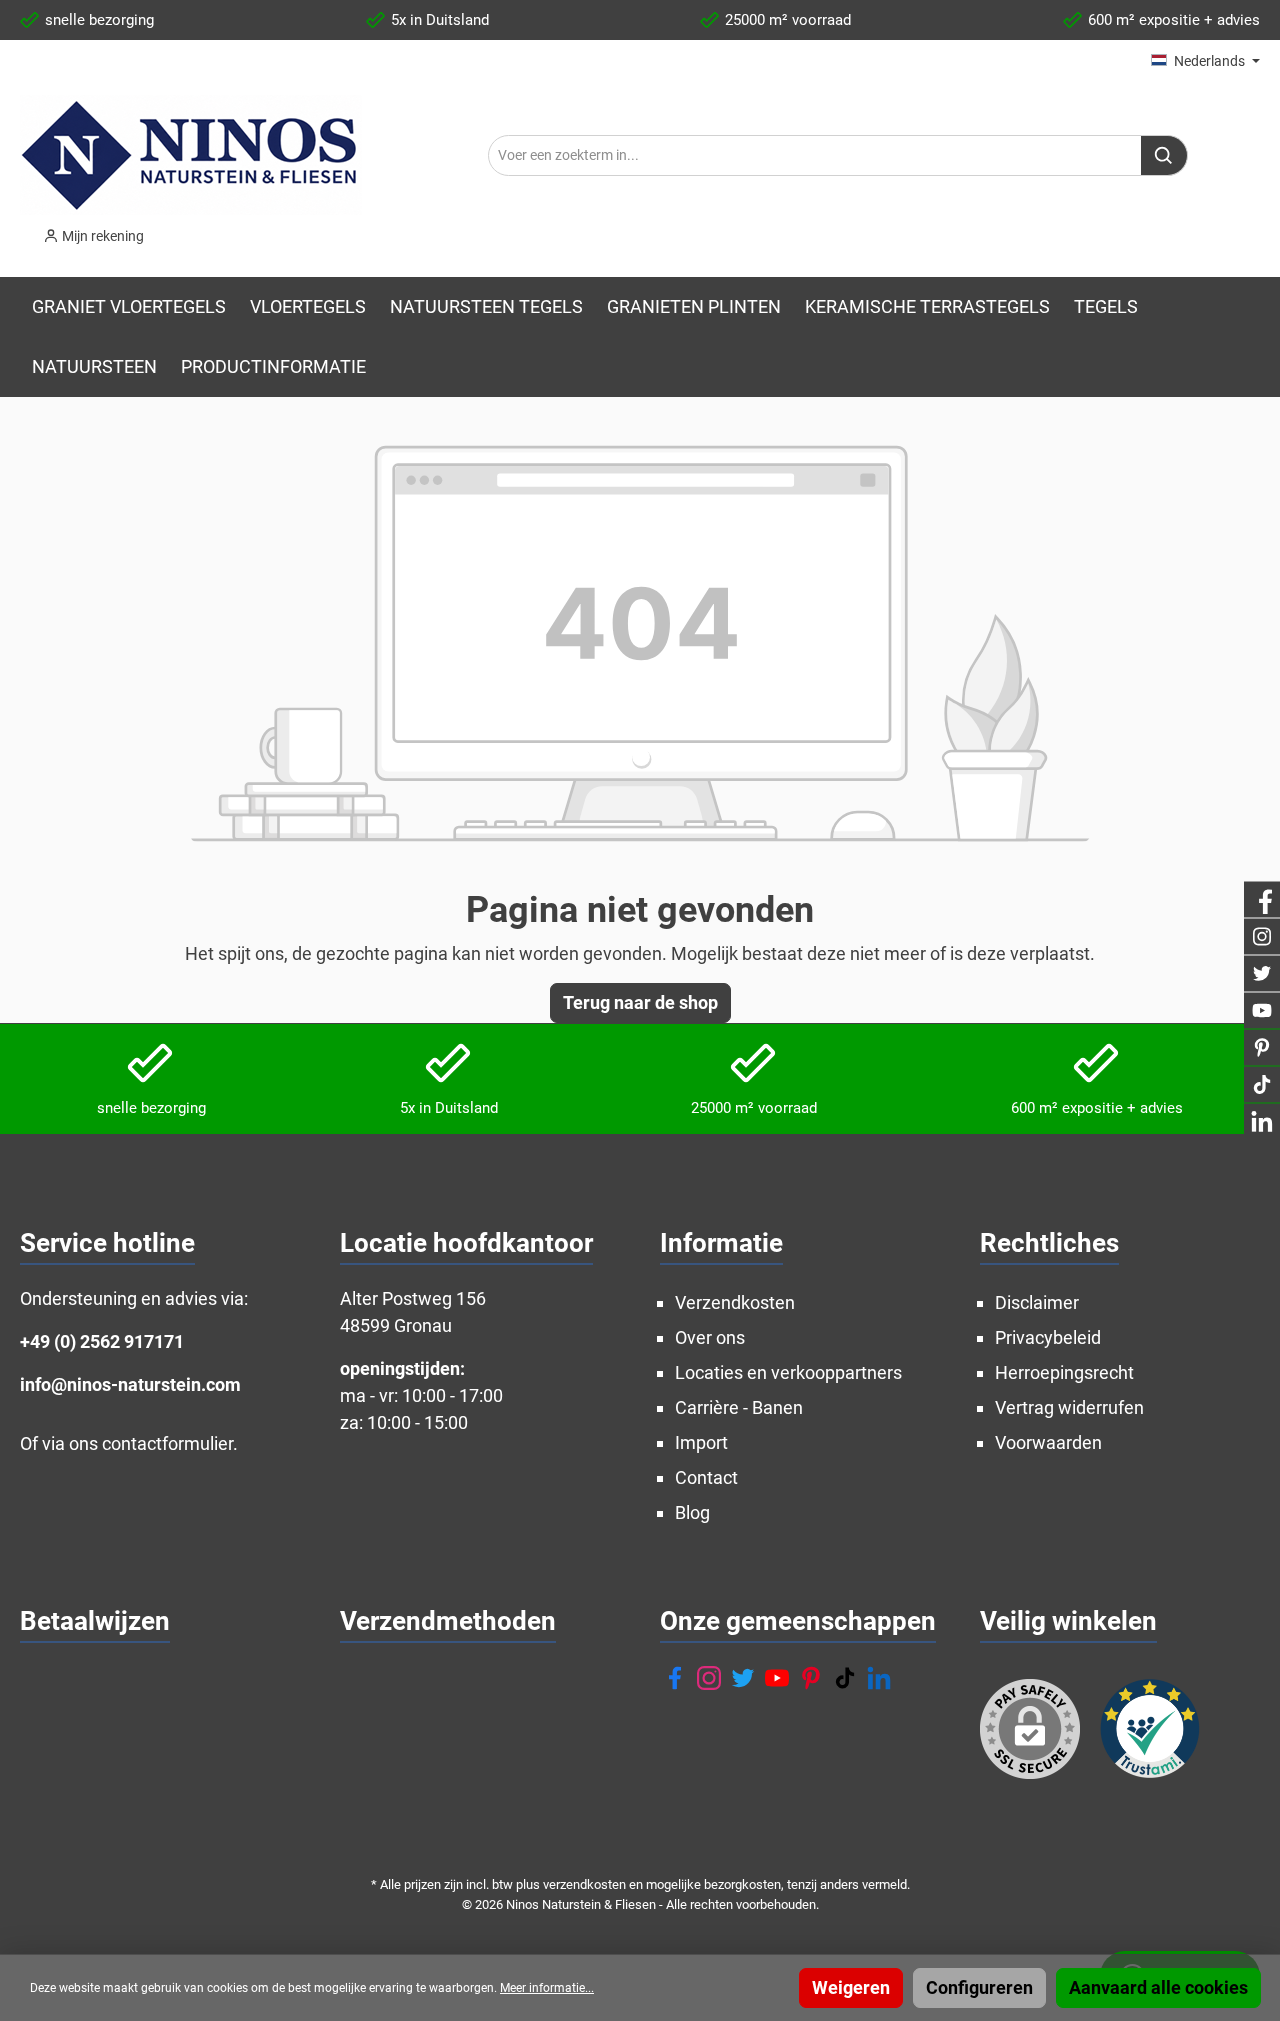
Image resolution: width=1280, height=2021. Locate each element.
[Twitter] (743, 1678)
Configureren (979, 1987)
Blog (692, 1512)
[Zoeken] (1164, 155)
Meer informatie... (547, 1988)
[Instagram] (709, 1678)
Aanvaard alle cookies (1158, 1987)
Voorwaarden (1048, 1442)
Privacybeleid (1048, 1337)
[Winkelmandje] (174, 230)
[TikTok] (845, 1678)
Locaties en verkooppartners (788, 1372)
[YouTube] (777, 1678)
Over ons (710, 1337)
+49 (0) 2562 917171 (102, 1341)
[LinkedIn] (879, 1678)
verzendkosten (584, 1884)
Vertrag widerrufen (1069, 1407)
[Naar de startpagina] (191, 155)
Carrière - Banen (739, 1407)
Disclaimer (1037, 1302)
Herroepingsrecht (1064, 1372)
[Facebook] (675, 1678)
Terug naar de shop (640, 1002)
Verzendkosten (735, 1302)
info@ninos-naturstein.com (130, 1384)
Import (701, 1442)
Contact (706, 1477)
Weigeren (851, 1987)
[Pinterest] (811, 1678)
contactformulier (167, 1443)
